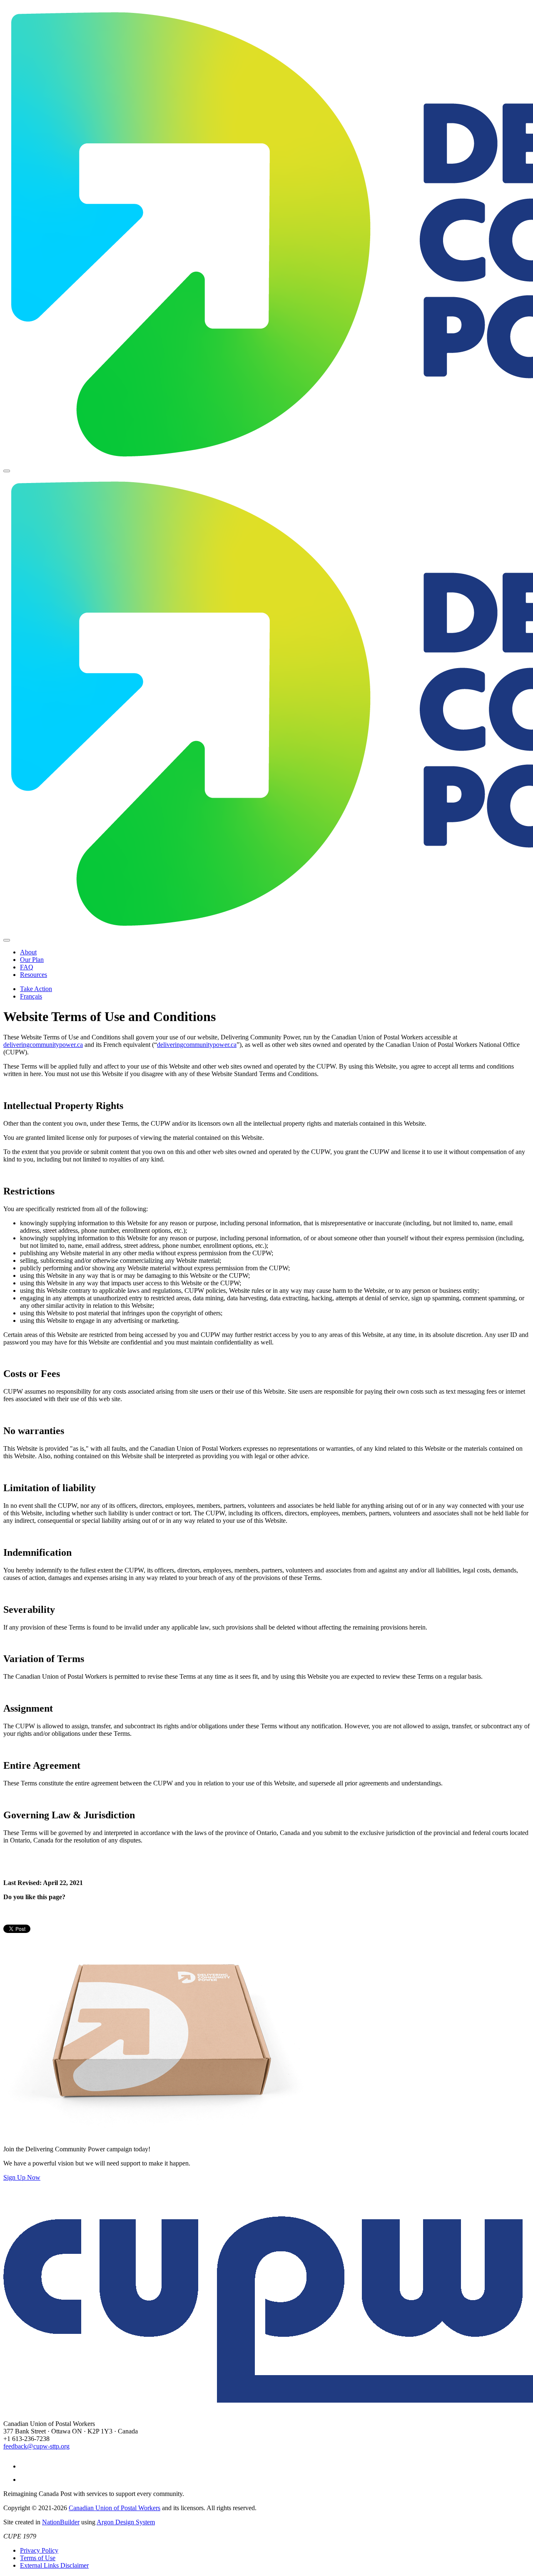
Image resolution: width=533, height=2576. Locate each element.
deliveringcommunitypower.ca (43, 1045)
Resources (34, 975)
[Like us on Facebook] (26, 2466)
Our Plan (32, 960)
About (28, 952)
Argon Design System (126, 2522)
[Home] (266, 234)
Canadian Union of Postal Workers (115, 2508)
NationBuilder (61, 2522)
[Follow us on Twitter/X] (26, 2480)
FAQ (27, 967)
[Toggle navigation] (7, 471)
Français (31, 996)
